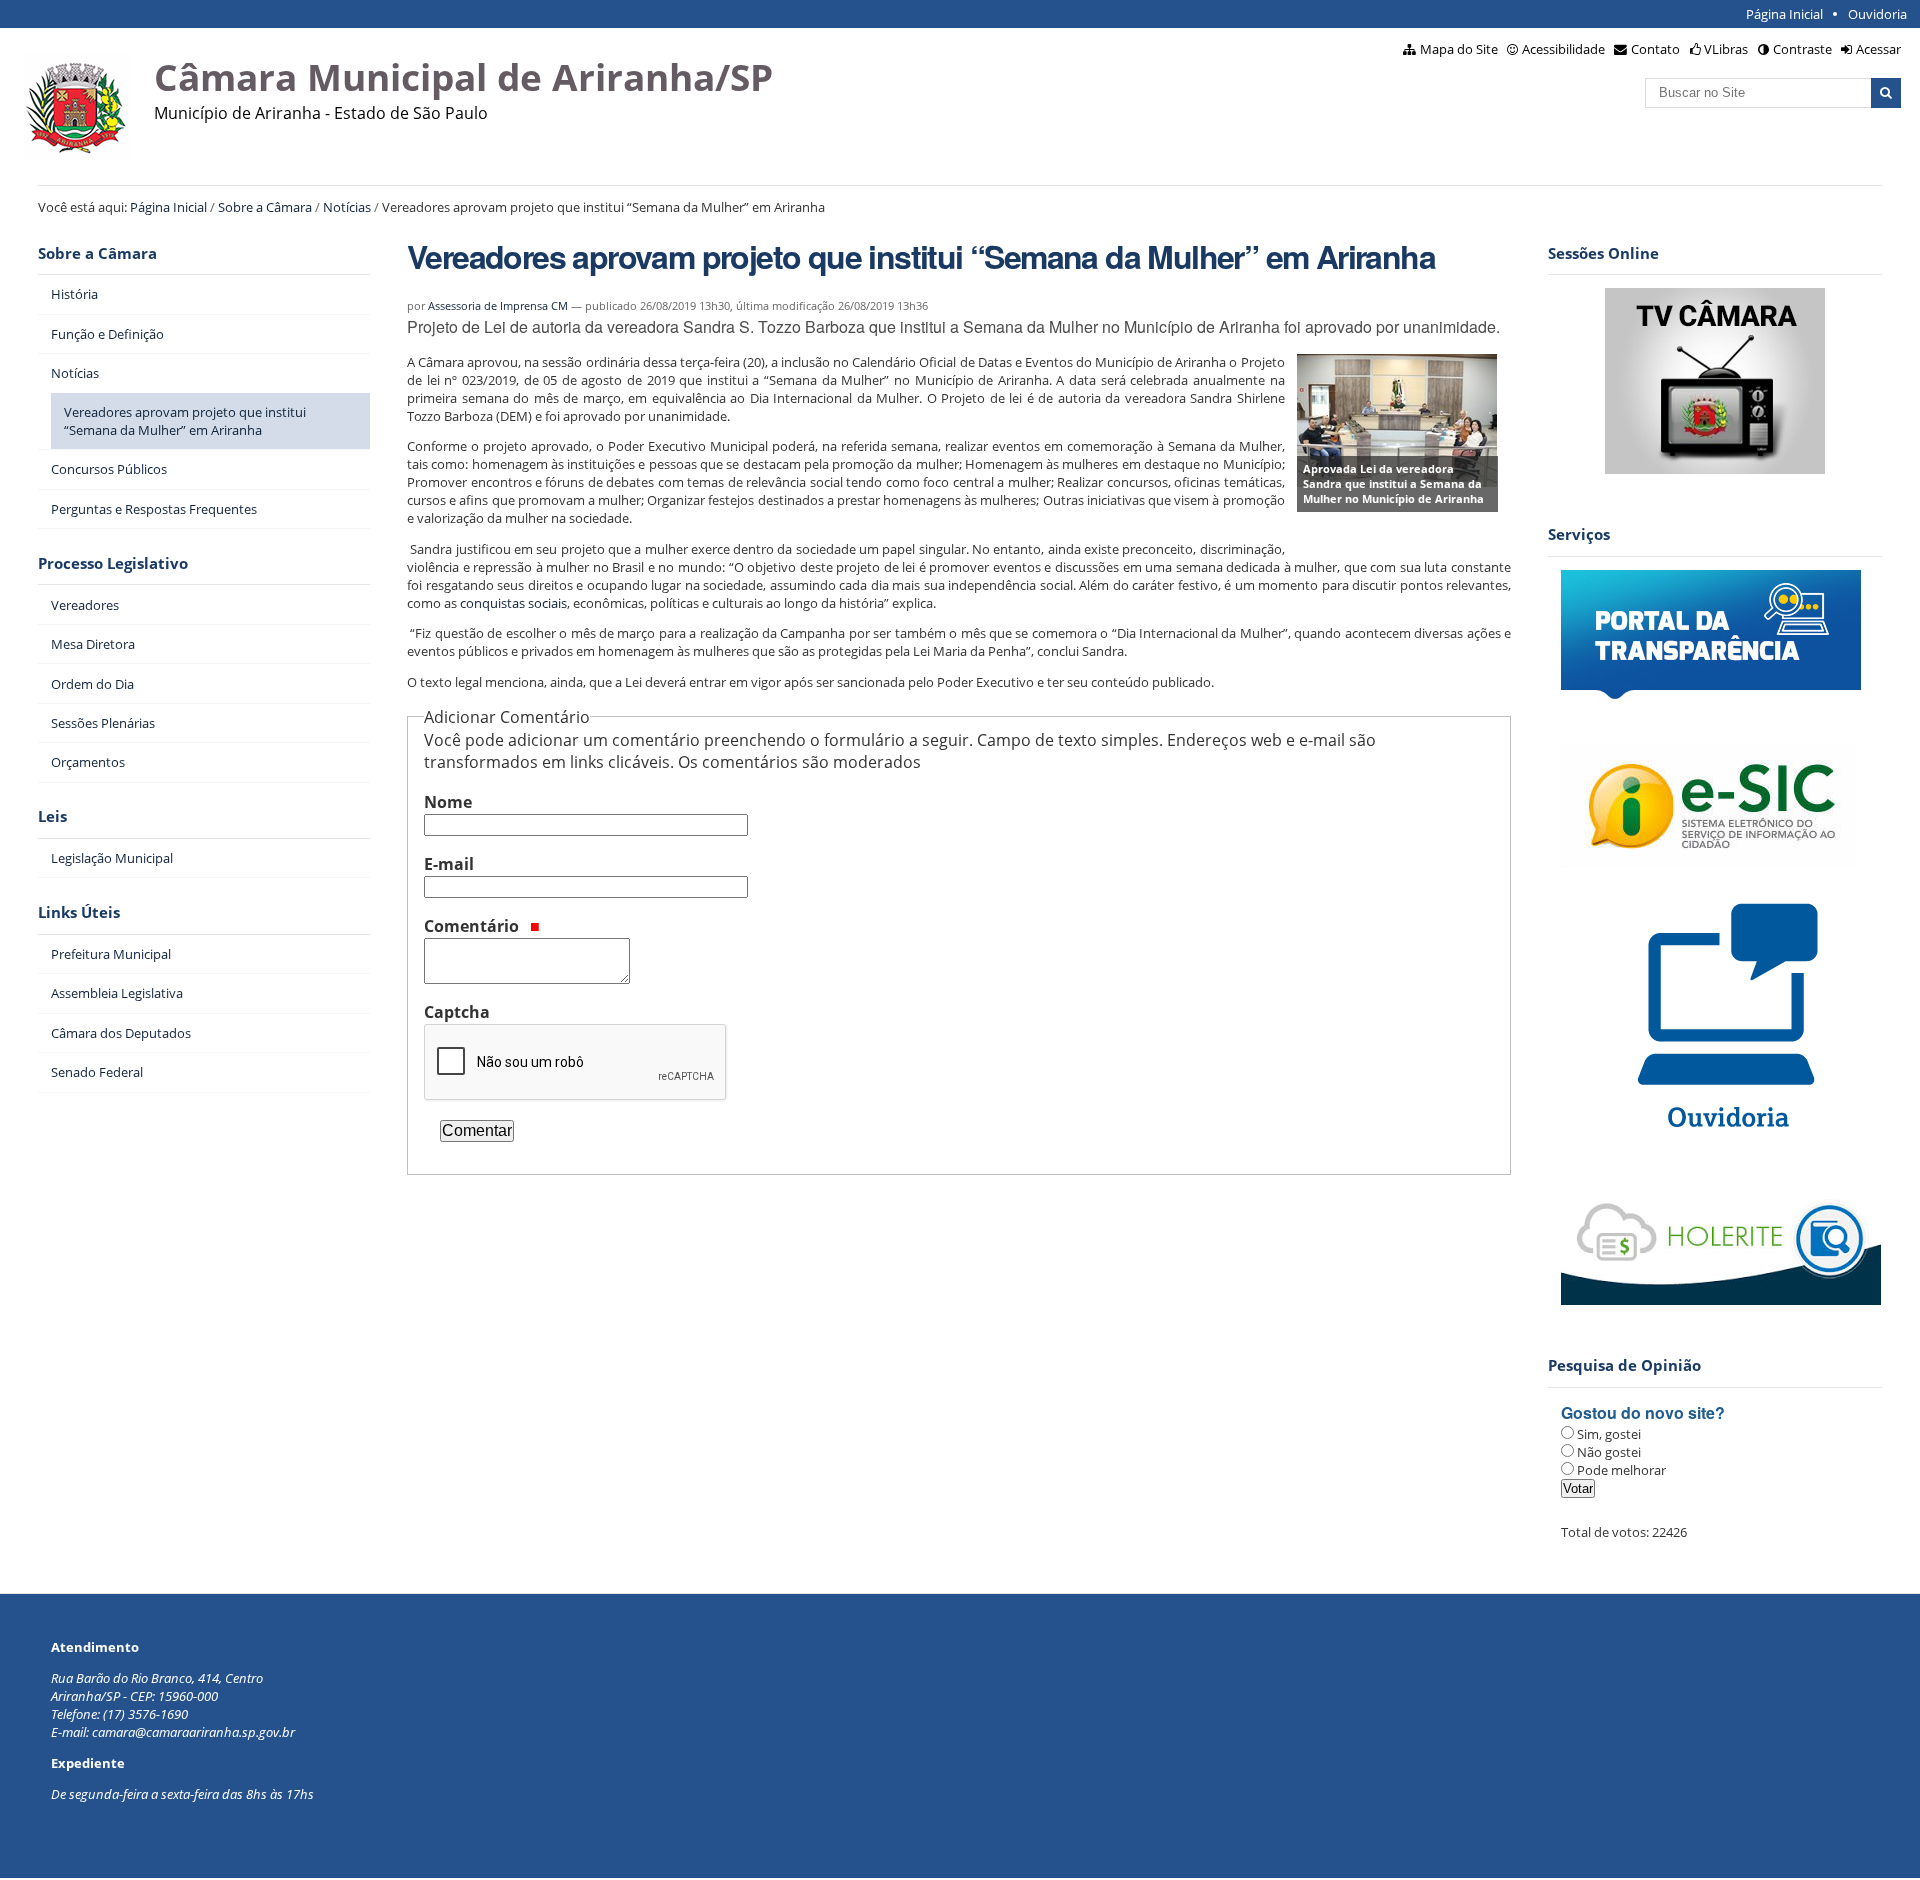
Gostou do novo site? (1643, 1412)
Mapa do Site (1459, 49)
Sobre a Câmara (265, 207)
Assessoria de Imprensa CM (498, 305)
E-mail (449, 864)
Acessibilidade (1563, 49)
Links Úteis (79, 912)
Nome (448, 802)
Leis (52, 816)
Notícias (347, 207)
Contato (1655, 49)
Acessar (1878, 49)
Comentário (473, 926)
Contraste (1802, 49)
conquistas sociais (513, 603)
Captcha (457, 1012)
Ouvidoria (1877, 14)
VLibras (1726, 49)
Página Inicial (1784, 14)
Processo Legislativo (113, 563)
